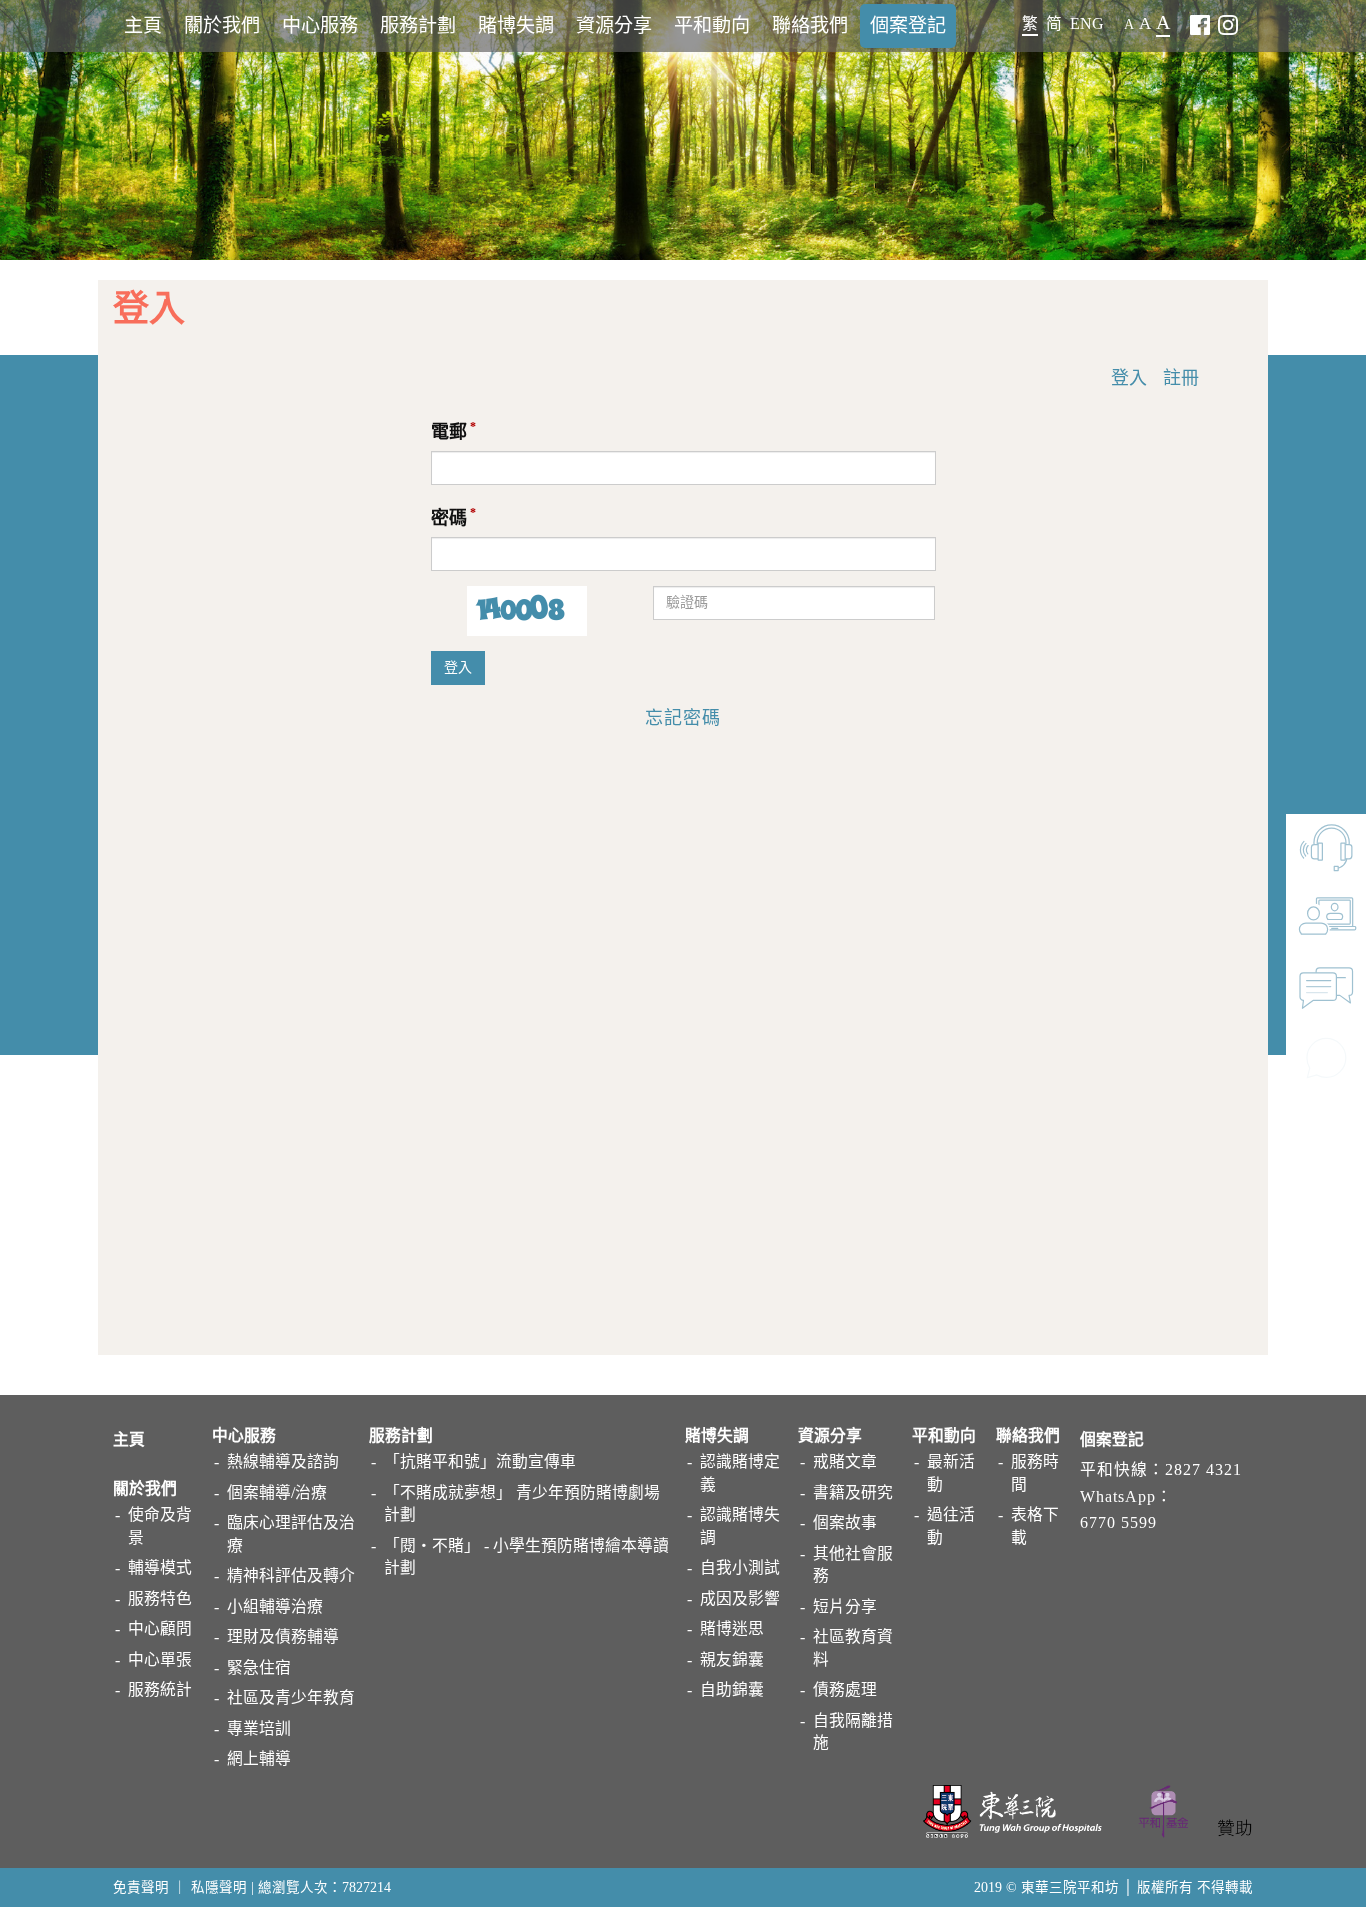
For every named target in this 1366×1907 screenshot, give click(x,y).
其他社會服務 (853, 1565)
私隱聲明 (219, 1887)
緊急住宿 (259, 1667)
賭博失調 (516, 25)
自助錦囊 (732, 1689)
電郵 (449, 432)
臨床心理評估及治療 (291, 1534)
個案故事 (845, 1522)
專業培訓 (259, 1728)
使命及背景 (160, 1526)
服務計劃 (418, 25)
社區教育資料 (853, 1648)
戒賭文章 (845, 1461)
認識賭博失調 (740, 1526)
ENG (1087, 23)
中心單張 (160, 1659)
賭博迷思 (732, 1628)
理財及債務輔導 (283, 1636)
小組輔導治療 (275, 1606)
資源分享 (614, 25)
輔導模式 (160, 1567)
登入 (1129, 378)
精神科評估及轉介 (291, 1575)
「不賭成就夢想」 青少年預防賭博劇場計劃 (522, 1504)
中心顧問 (160, 1628)
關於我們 (222, 25)
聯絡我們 (810, 25)
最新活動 (951, 1473)
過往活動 (951, 1526)
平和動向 (712, 25)
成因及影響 (740, 1598)
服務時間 (1035, 1473)
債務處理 (845, 1689)
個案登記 (908, 25)
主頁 (143, 25)
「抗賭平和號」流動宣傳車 (480, 1461)
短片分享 (845, 1606)
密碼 (449, 518)
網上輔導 (259, 1758)
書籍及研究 (853, 1492)
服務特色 (160, 1598)
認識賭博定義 (740, 1473)
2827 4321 (1203, 1469)
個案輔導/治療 (277, 1492)
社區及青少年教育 (291, 1697)
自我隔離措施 (853, 1732)
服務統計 (160, 1689)
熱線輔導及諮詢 (283, 1461)
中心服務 (320, 25)
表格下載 (1035, 1526)
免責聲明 (141, 1887)
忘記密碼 (683, 718)
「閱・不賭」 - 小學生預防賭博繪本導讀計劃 (526, 1557)
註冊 (1181, 378)
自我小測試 (740, 1567)
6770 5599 (1118, 1522)
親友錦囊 (732, 1659)
